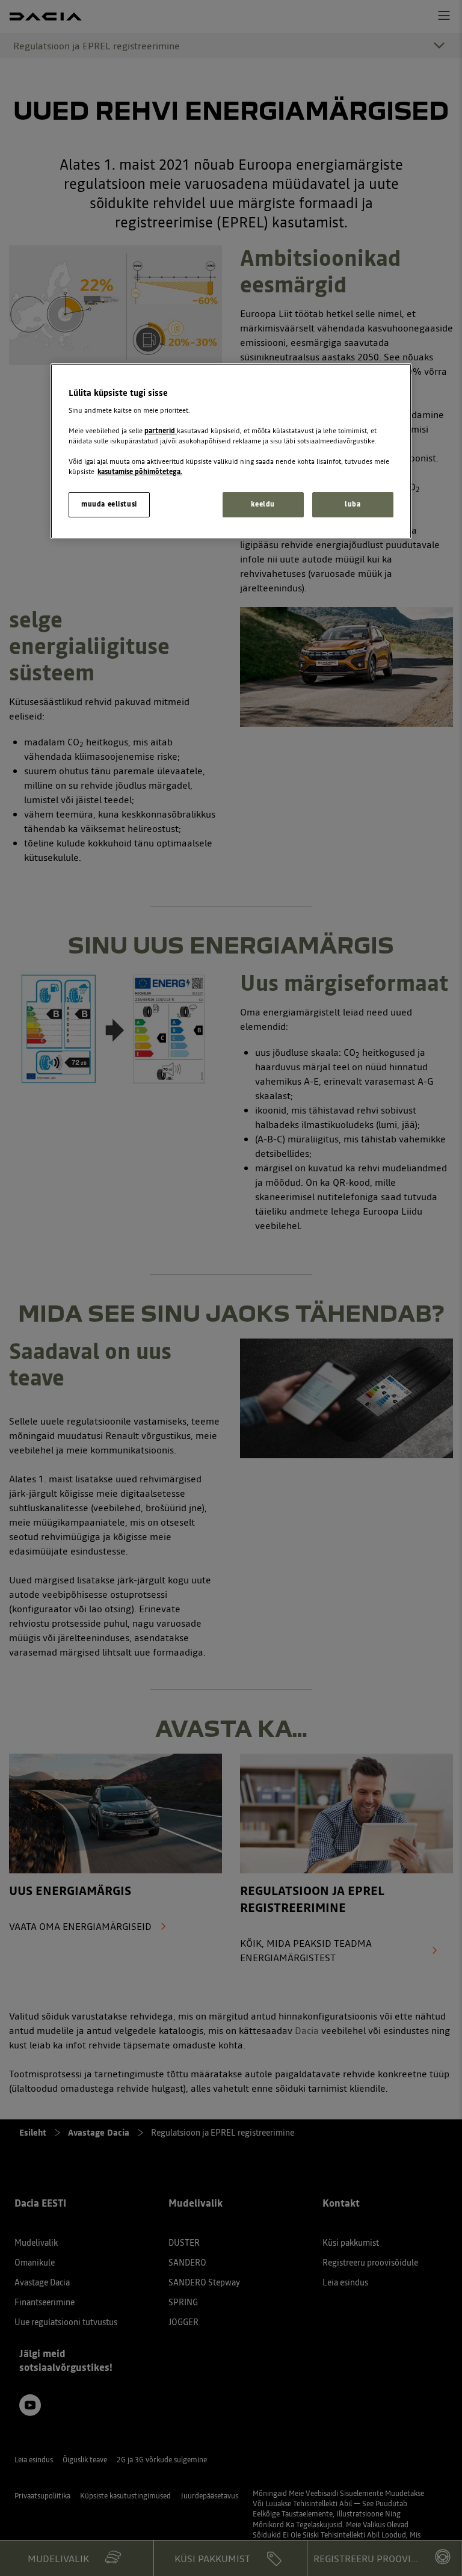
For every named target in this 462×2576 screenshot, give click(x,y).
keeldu (263, 504)
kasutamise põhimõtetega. (140, 472)
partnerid (161, 431)
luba (353, 504)
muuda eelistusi (109, 504)
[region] (231, 451)
